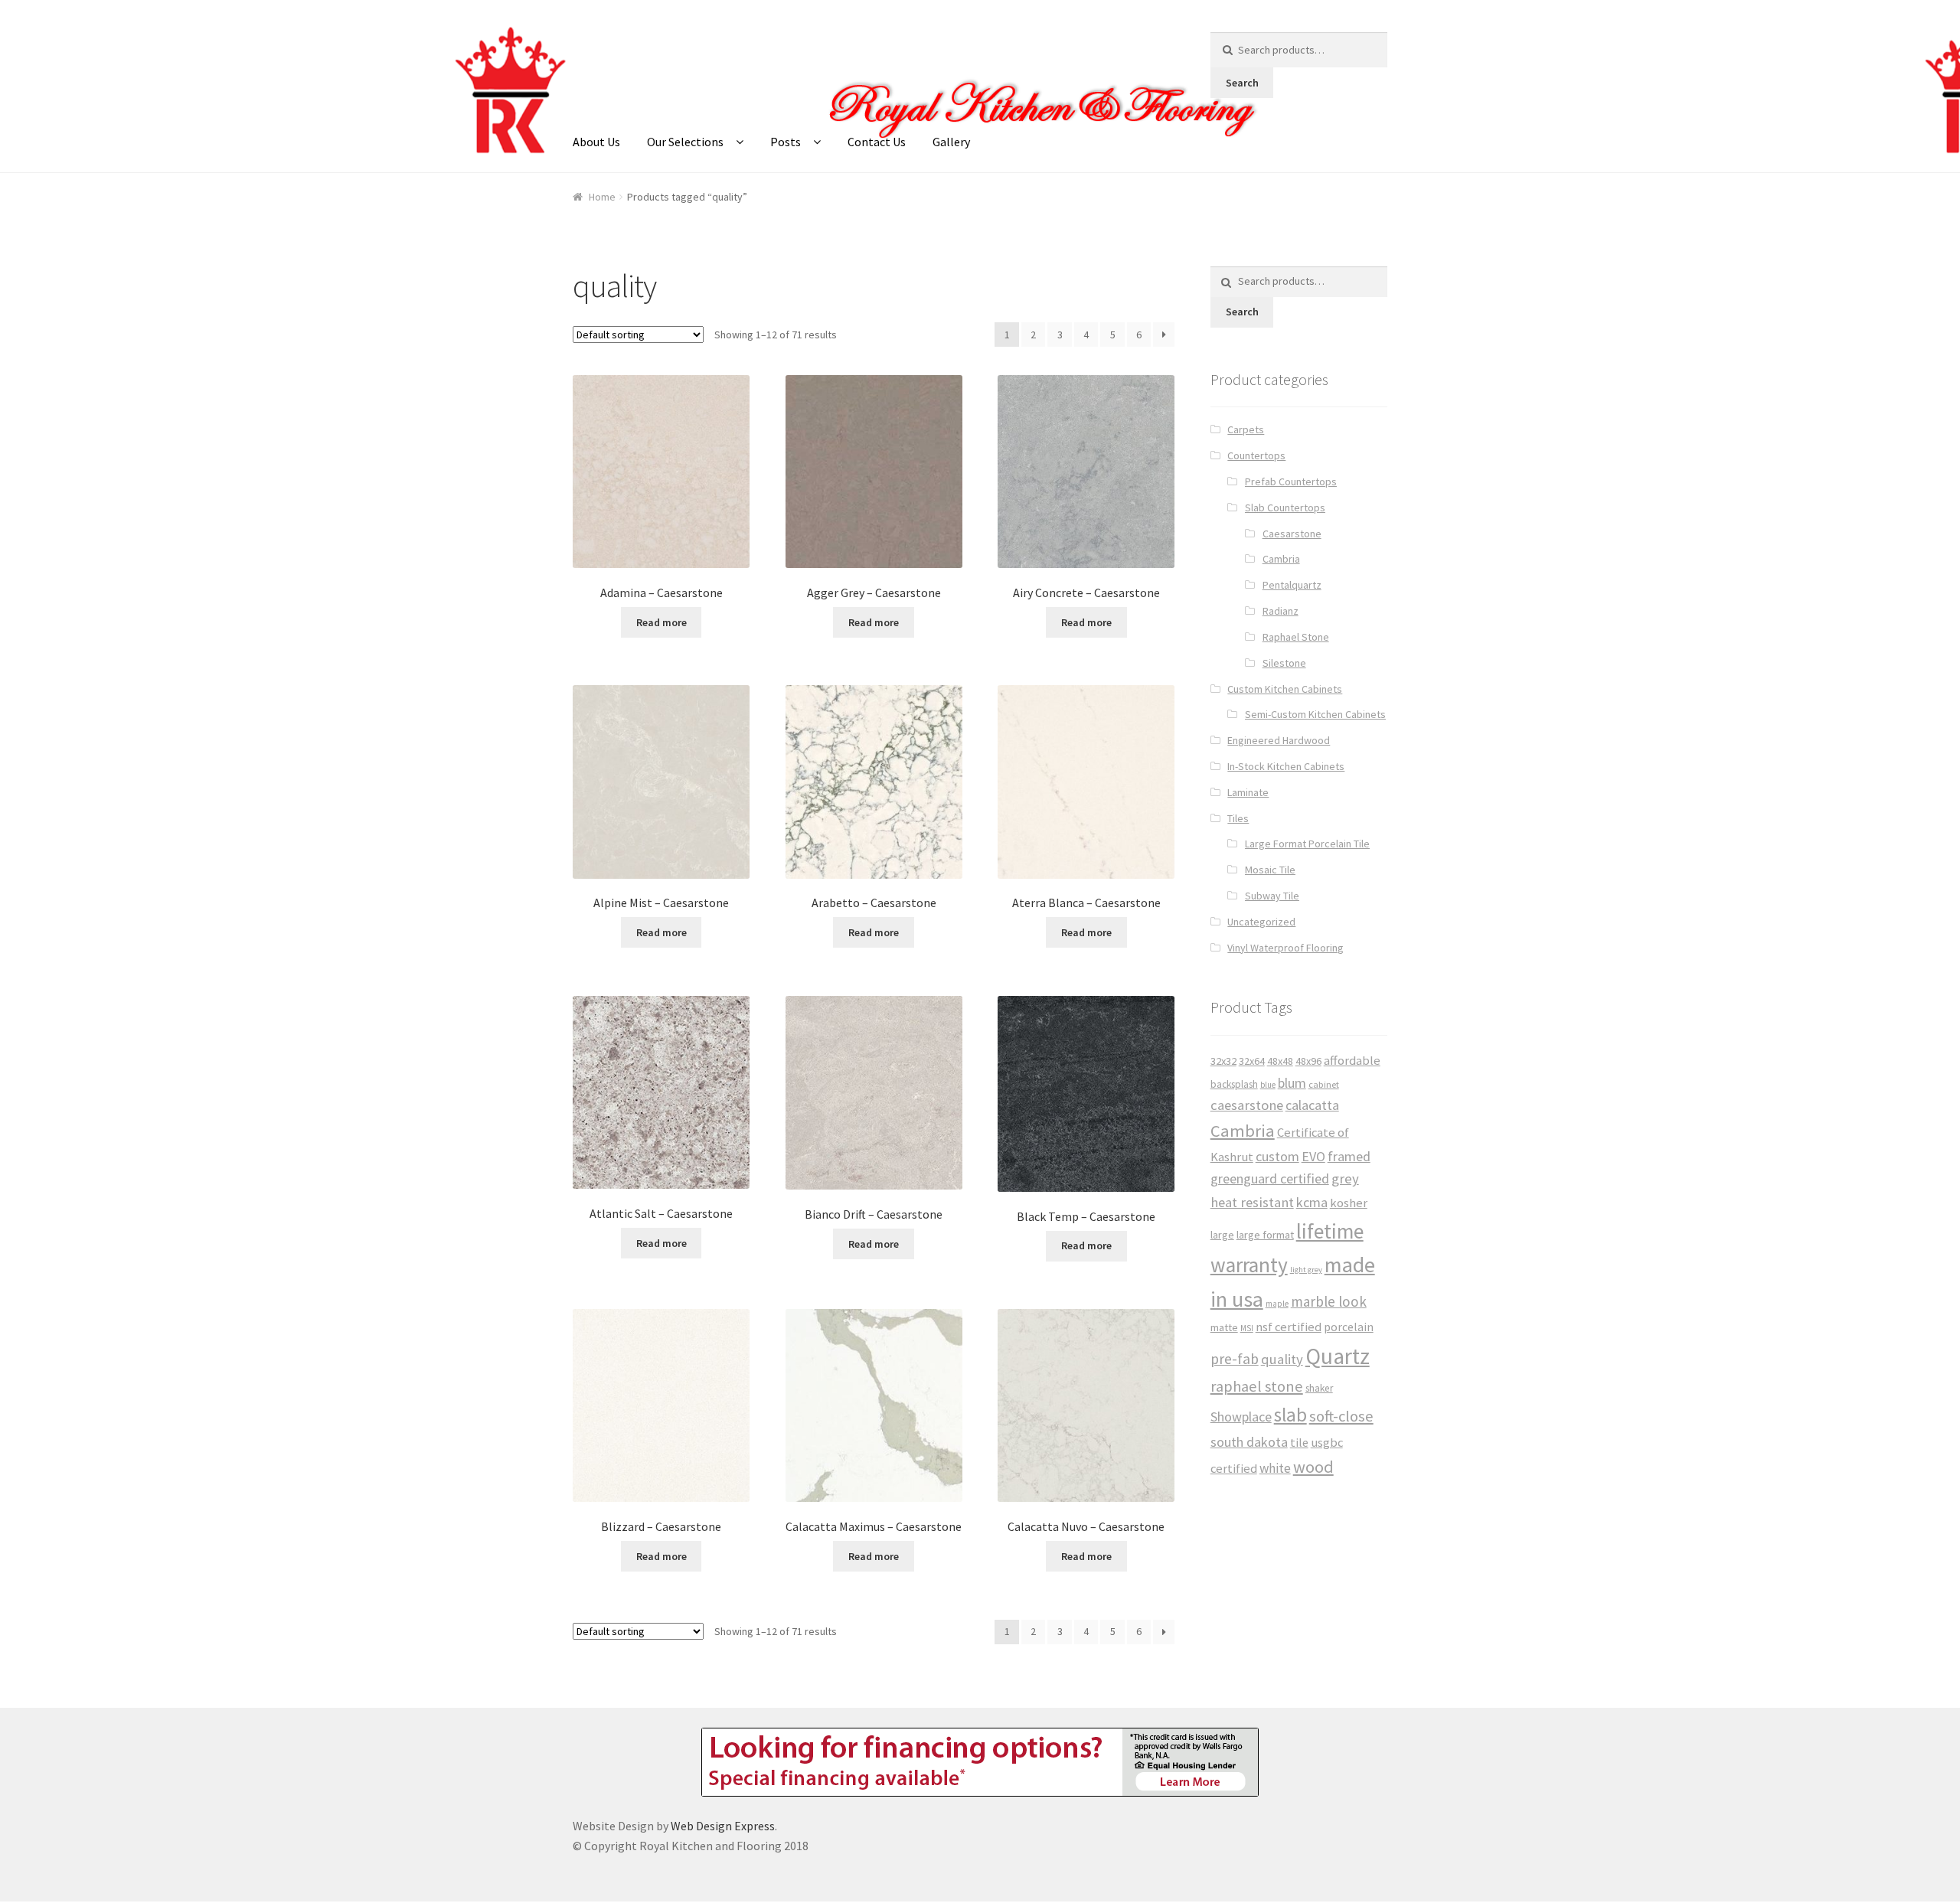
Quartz (1338, 1356)
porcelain (1349, 1327)
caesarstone (1247, 1105)
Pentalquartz (1292, 585)
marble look (1329, 1301)
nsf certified (1289, 1327)
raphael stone (1257, 1386)
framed (1349, 1156)
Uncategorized (1261, 922)
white (1275, 1468)
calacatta (1312, 1105)
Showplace (1241, 1417)
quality (1282, 1359)
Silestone (1284, 663)
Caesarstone (1292, 534)
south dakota (1249, 1442)
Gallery (951, 142)
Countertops (1256, 455)
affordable (1352, 1061)
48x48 (1280, 1061)
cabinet (1324, 1084)
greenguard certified (1270, 1178)
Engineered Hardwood (1279, 740)
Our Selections (685, 142)
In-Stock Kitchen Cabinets (1286, 766)
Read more (661, 622)
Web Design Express (723, 1826)
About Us (596, 142)
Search (1242, 83)
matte (1224, 1327)
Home (602, 197)
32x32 (1223, 1061)
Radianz (1281, 611)
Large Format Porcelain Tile (1307, 844)
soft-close (1341, 1416)
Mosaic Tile (1270, 870)
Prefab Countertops (1291, 481)
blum (1292, 1083)
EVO (1313, 1156)
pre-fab (1235, 1359)
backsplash (1234, 1084)
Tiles (1238, 818)
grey (1345, 1178)
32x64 (1252, 1061)
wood (1313, 1467)
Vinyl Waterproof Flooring (1285, 948)
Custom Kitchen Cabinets (1285, 689)
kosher (1349, 1203)
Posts (786, 142)
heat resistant (1252, 1202)
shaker (1319, 1388)
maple (1277, 1304)
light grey (1306, 1270)
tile (1299, 1442)
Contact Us (877, 142)
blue (1268, 1085)
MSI (1247, 1328)
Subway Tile (1272, 896)
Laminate (1248, 792)
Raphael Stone (1296, 637)
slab (1290, 1415)
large (1222, 1235)
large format (1265, 1235)
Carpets (1246, 429)
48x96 (1308, 1061)
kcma (1312, 1202)
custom (1277, 1156)
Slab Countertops (1285, 508)
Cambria (1281, 559)
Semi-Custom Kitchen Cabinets (1315, 714)
